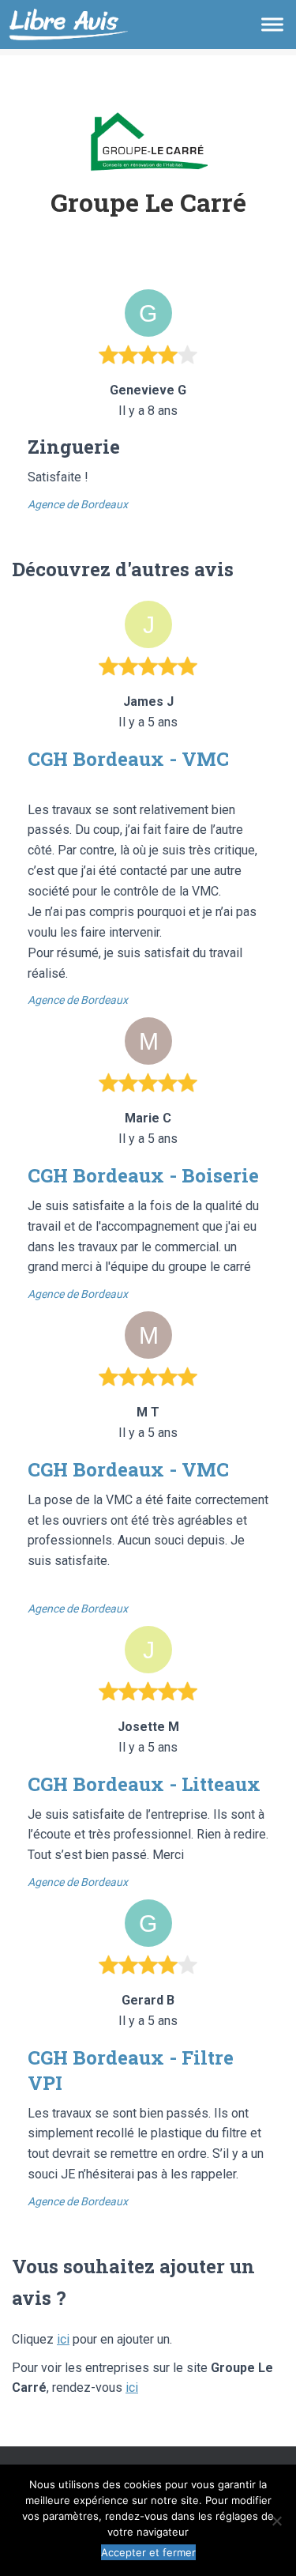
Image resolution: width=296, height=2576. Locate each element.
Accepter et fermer (148, 2552)
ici (63, 2339)
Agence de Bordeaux (78, 504)
